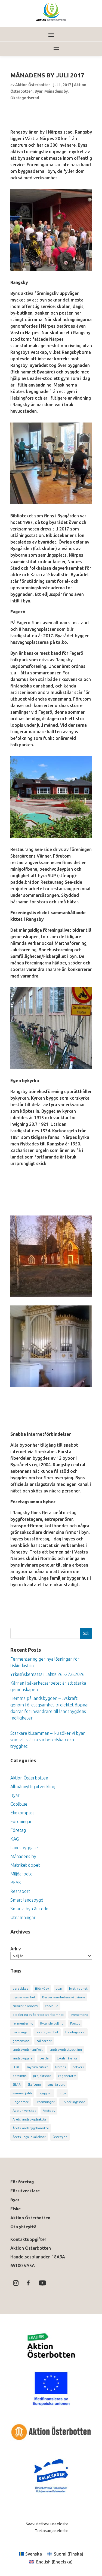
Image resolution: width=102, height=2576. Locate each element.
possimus (19, 2076)
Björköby (42, 1988)
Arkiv (16, 1949)
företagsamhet (47, 2032)
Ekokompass (22, 1813)
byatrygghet (78, 1988)
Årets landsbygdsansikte (31, 2128)
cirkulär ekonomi (25, 2006)
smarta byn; (56, 2084)
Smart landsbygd (27, 1900)
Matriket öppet (25, 1865)
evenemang (79, 2015)
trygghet (45, 2093)
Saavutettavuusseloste (47, 2524)
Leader (45, 2058)
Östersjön (60, 2137)
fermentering (23, 2023)
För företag (22, 2182)
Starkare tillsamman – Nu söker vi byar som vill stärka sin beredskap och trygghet (48, 1740)
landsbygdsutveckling (66, 2049)
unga (62, 2093)
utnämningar (45, 2102)
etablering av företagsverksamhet (38, 2015)
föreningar (21, 2032)
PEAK (16, 1883)
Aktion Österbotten (33, 85)
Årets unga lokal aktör (29, 2137)
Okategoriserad (25, 98)
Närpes (61, 2067)
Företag (18, 1830)
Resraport (20, 1891)
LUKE (16, 2067)
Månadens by (56, 91)
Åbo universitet (24, 2111)
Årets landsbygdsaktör (30, 2119)
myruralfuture (38, 2067)
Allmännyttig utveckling (33, 1787)
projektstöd (42, 2076)
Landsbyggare (24, 1848)
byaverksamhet (24, 1997)
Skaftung (34, 2084)
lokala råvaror (67, 2058)
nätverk (78, 2067)
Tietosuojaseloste (51, 2531)
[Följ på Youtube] (42, 2283)
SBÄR (17, 2084)
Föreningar (21, 1821)
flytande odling (52, 2023)
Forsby (75, 2023)
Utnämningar (23, 1917)
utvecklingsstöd (73, 2102)
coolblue (52, 2006)
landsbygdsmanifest (28, 2049)
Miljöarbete (21, 1874)
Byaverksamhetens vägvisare (64, 1997)
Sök (86, 1633)
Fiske (16, 2209)
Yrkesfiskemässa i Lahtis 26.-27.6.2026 (47, 1674)
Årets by (49, 2111)
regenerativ (67, 2076)
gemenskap (21, 2041)
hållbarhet (44, 2041)
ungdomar (21, 2102)
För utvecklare (25, 2191)
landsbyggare (23, 2058)
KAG (15, 1839)
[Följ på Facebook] (28, 2283)
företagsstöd (75, 2032)
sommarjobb (22, 2093)
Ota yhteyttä (24, 2227)
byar (59, 1988)
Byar (38, 91)
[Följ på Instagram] (16, 2283)
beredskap (20, 1988)
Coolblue (19, 1804)
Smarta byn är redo (29, 1909)
